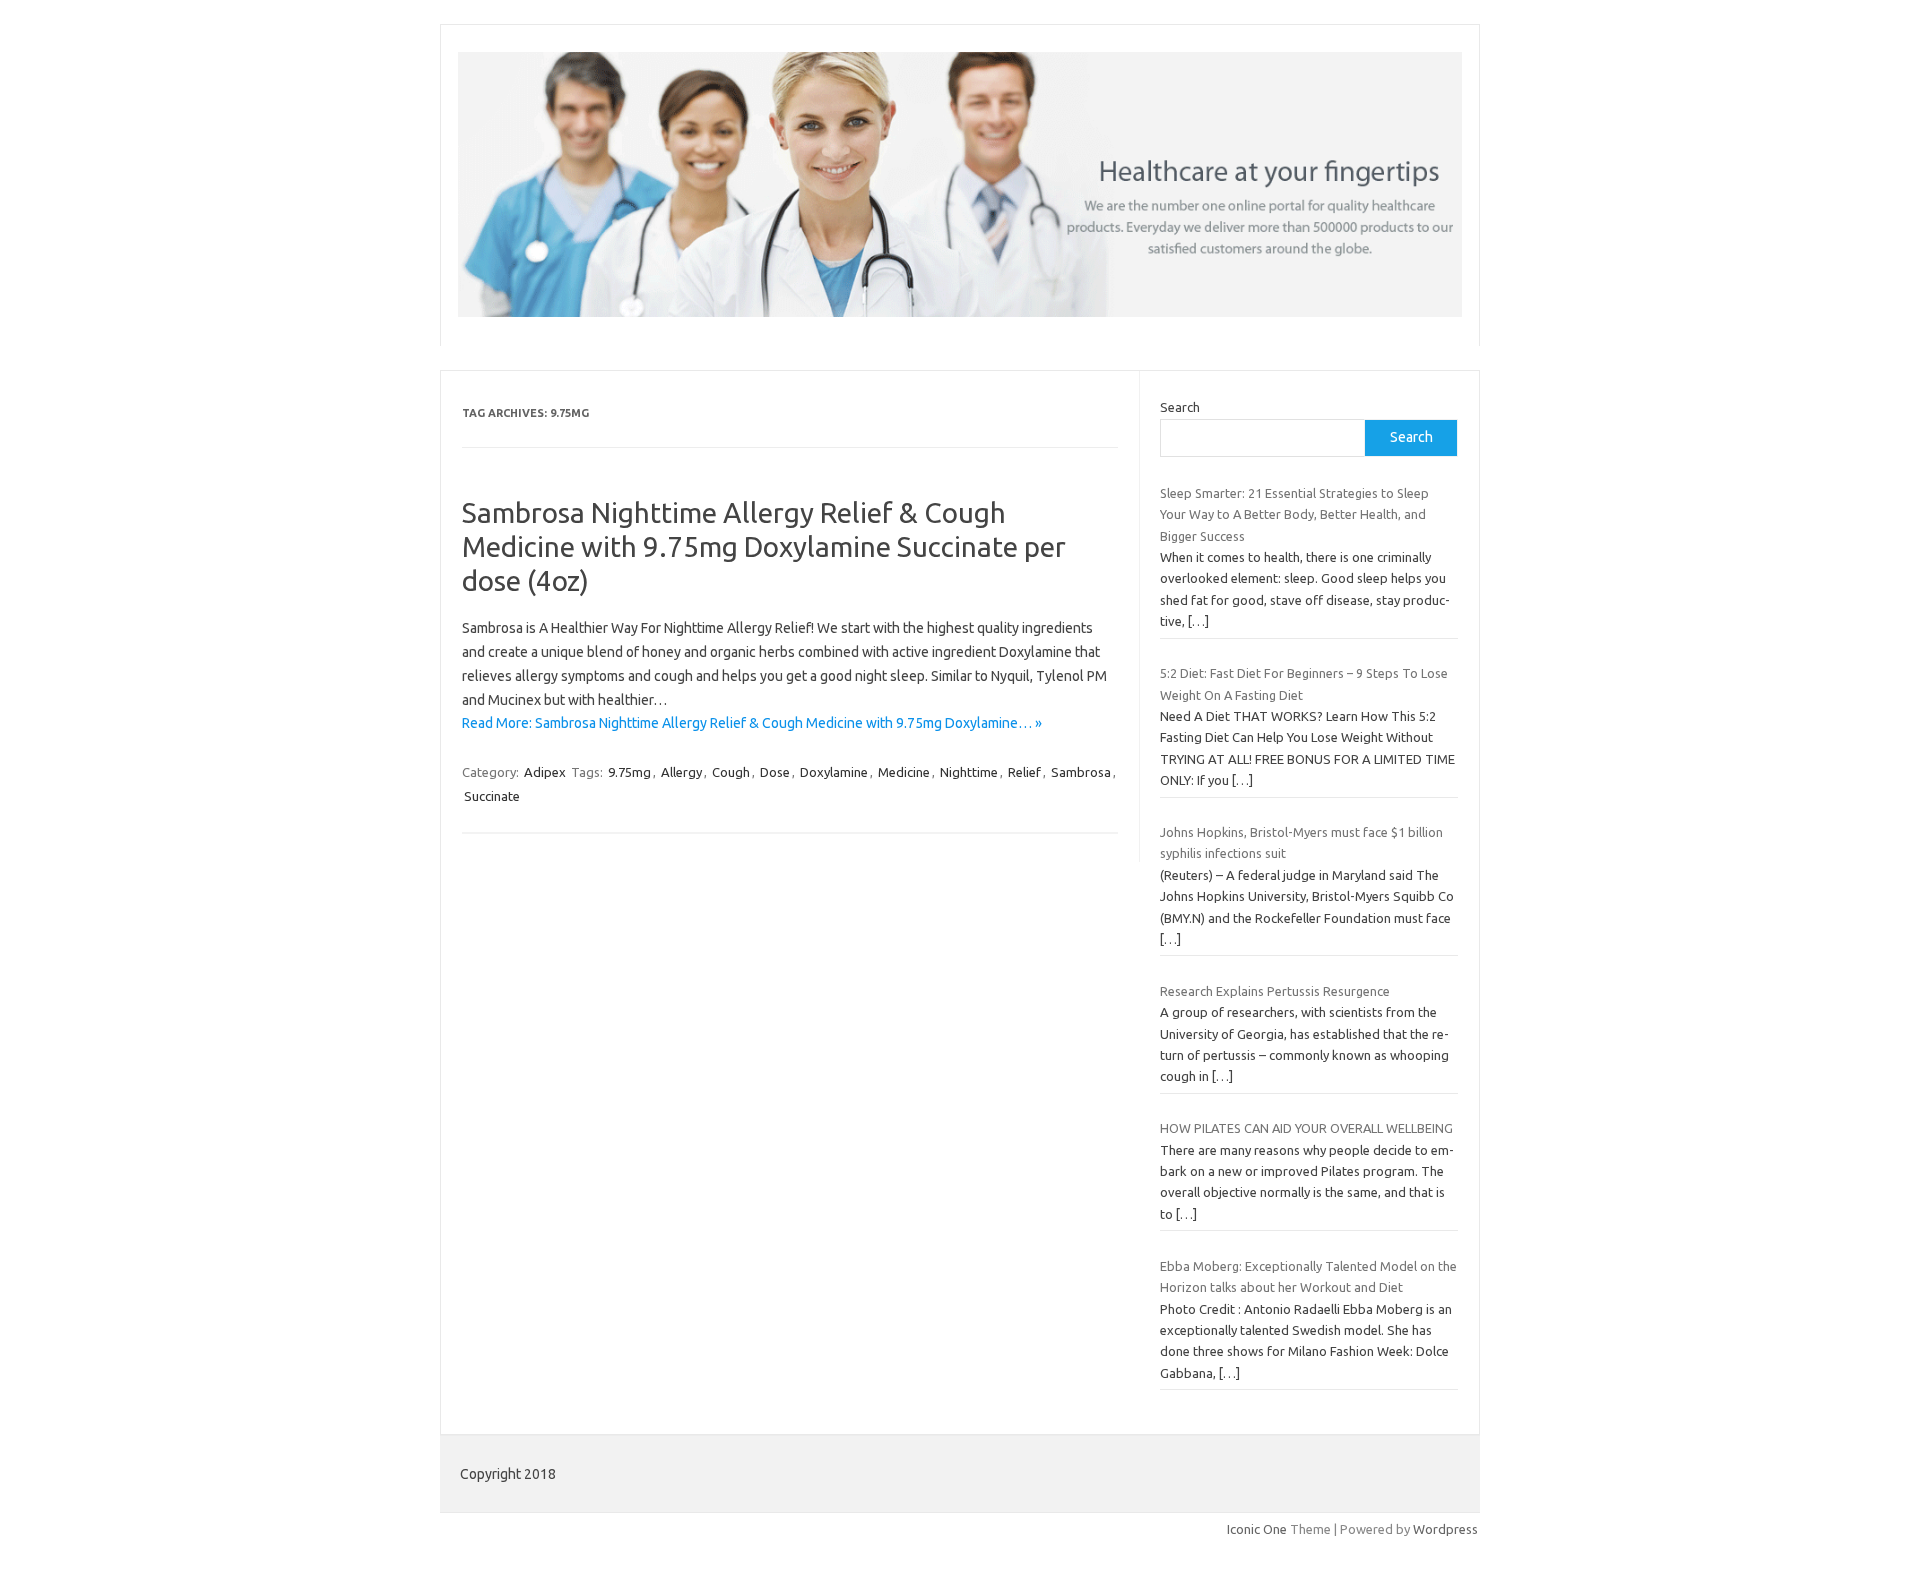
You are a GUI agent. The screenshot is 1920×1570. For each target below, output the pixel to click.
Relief (1024, 772)
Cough (731, 772)
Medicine (904, 772)
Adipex (545, 772)
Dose (775, 772)
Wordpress (1445, 1529)
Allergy (681, 772)
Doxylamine (834, 772)
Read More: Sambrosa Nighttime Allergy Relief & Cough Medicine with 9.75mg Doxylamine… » (752, 723)
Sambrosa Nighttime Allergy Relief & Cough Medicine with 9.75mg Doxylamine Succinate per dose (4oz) (764, 546)
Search (1180, 407)
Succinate (492, 796)
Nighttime (969, 772)
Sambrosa (1081, 772)
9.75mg (629, 772)
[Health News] (960, 312)
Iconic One (1257, 1529)
